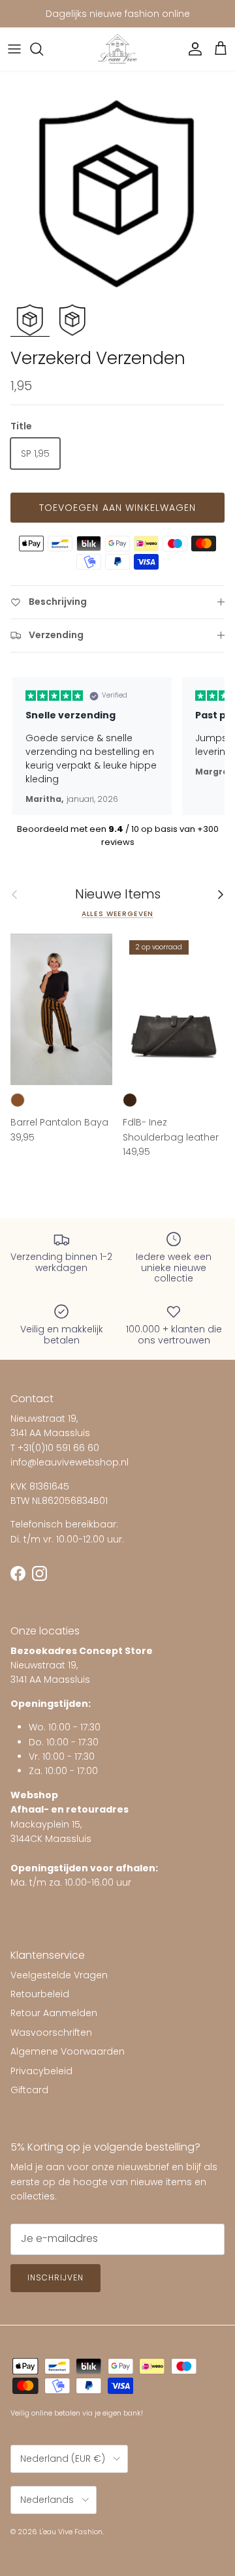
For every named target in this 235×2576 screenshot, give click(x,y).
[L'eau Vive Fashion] (117, 49)
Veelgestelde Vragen (59, 1975)
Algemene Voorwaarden (68, 2051)
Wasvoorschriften (51, 2032)
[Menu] (14, 49)
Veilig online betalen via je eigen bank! (77, 2413)
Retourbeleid (40, 1994)
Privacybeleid (41, 2071)
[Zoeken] (43, 49)
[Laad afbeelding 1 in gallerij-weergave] (117, 186)
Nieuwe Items (118, 895)
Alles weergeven (118, 914)
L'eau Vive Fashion (71, 2532)
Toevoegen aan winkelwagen (118, 508)
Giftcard (29, 2090)
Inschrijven (55, 2277)
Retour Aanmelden (54, 2013)
